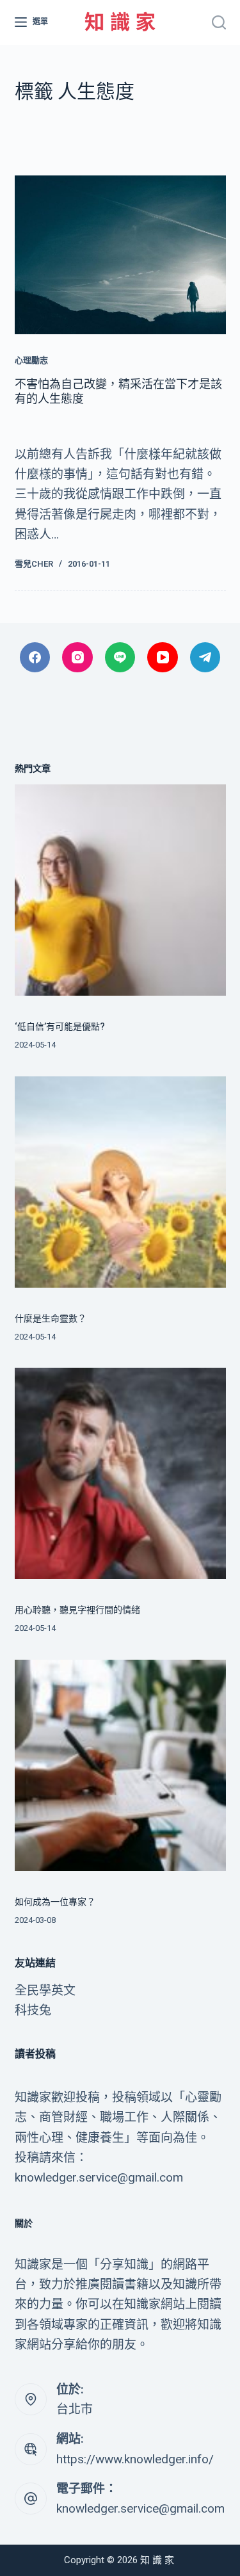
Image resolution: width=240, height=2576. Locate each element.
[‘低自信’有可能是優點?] (120, 890)
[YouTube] (163, 658)
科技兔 (33, 2010)
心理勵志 (31, 360)
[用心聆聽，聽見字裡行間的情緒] (120, 1473)
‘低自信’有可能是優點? (60, 1026)
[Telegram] (205, 658)
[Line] (120, 658)
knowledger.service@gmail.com (140, 2508)
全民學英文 (45, 1990)
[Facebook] (35, 658)
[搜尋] (219, 22)
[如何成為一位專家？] (120, 1765)
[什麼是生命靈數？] (120, 1182)
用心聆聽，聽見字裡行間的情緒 (77, 1610)
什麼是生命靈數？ (51, 1318)
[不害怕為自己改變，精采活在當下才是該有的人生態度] (120, 255)
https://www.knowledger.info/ (135, 2459)
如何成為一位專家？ (55, 1902)
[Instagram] (77, 658)
